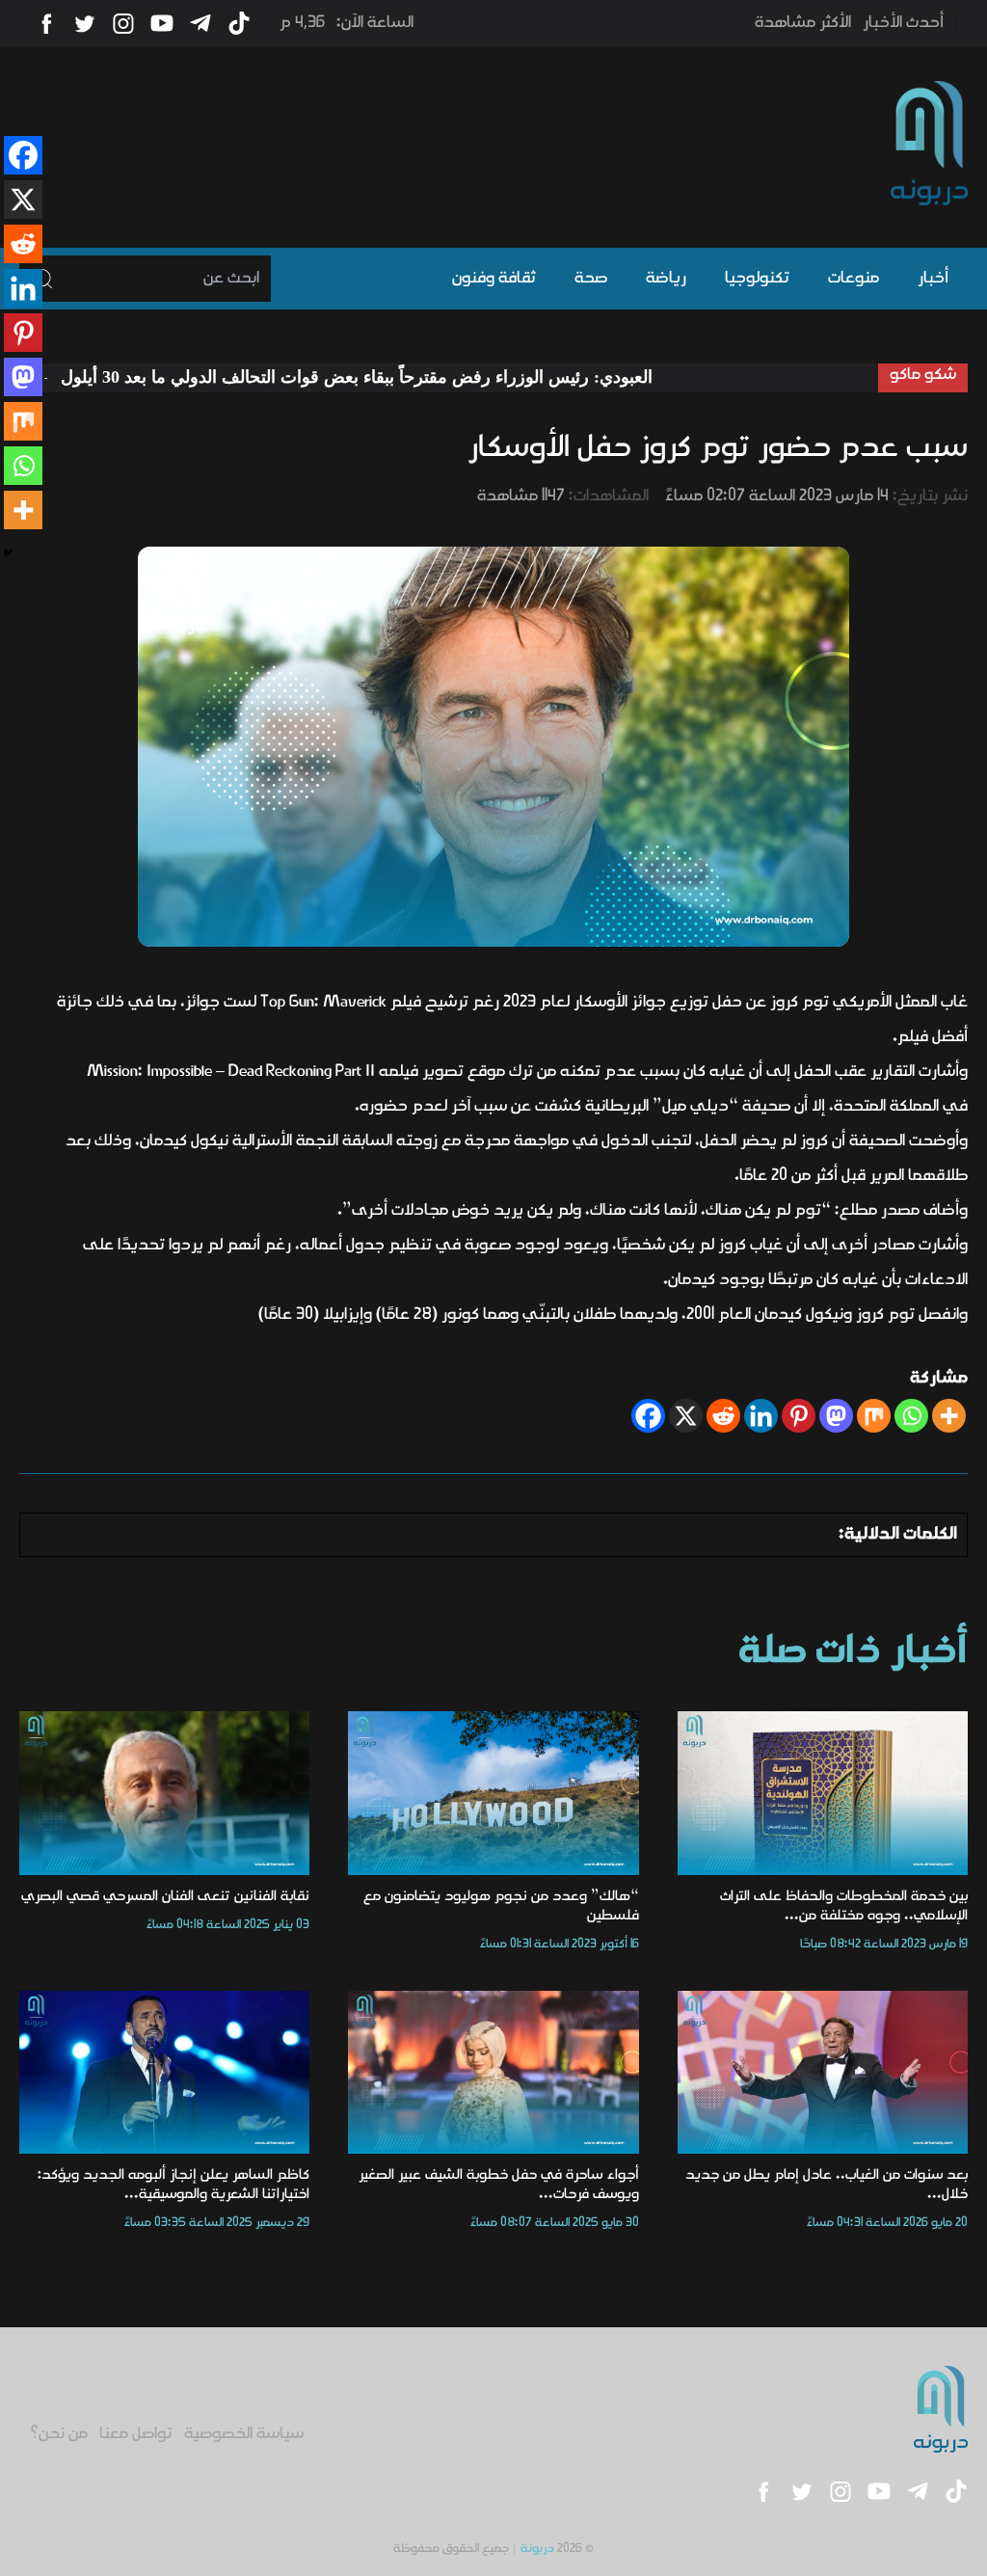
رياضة (666, 279)
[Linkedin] (761, 1416)
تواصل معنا (136, 2434)
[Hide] (8, 553)
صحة (591, 279)
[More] (949, 1416)
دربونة (537, 2549)
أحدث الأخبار (903, 23)
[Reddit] (723, 1416)
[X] (686, 1416)
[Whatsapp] (911, 1416)
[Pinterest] (799, 1416)
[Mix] (874, 1416)
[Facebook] (648, 1416)
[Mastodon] (836, 1416)
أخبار (933, 279)
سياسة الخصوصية (244, 2434)
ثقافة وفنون (494, 279)
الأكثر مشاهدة (803, 23)
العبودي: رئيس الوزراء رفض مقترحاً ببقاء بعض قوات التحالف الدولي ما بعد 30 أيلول (437, 377)
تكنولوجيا (757, 279)
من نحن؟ (59, 2434)
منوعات (854, 279)
